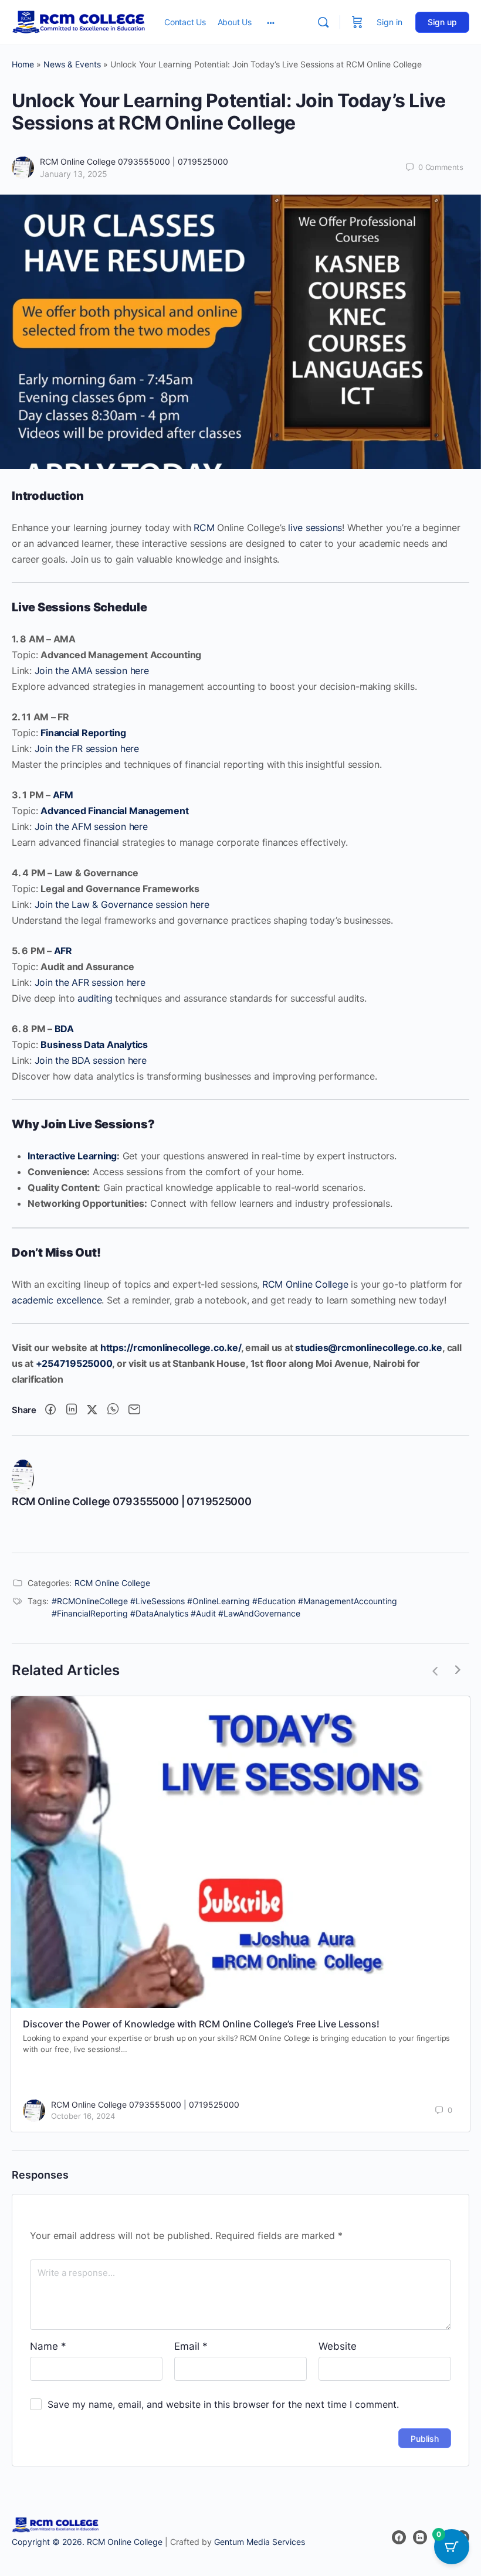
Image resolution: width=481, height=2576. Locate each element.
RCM (204, 528)
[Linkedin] (72, 1410)
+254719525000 (74, 1363)
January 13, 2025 (74, 174)
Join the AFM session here (91, 826)
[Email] (134, 1410)
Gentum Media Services (260, 2542)
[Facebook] (50, 1410)
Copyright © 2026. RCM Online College (87, 2542)
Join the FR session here (87, 748)
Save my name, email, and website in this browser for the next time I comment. (223, 2404)
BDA (64, 1029)
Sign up (442, 22)
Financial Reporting (83, 733)
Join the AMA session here (92, 671)
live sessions (315, 528)
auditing (95, 998)
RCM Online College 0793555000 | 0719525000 (134, 161)
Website (338, 2346)
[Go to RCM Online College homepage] (79, 21)
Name (48, 2346)
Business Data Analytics (94, 1044)
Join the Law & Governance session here (122, 904)
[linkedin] (420, 2537)
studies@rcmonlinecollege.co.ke (369, 1347)
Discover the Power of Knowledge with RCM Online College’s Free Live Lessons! (201, 2024)
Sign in (389, 22)
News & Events (72, 64)
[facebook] (399, 2537)
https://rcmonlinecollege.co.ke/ (171, 1347)
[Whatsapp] (113, 1410)
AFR (63, 951)
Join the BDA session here (91, 1060)
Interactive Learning (72, 1156)
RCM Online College (305, 1284)
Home (23, 64)
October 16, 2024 (83, 2116)
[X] (92, 1410)
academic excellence (57, 1300)
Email (191, 2346)
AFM (63, 795)
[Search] (323, 22)
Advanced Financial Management (114, 811)
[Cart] (357, 22)
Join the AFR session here (90, 982)
